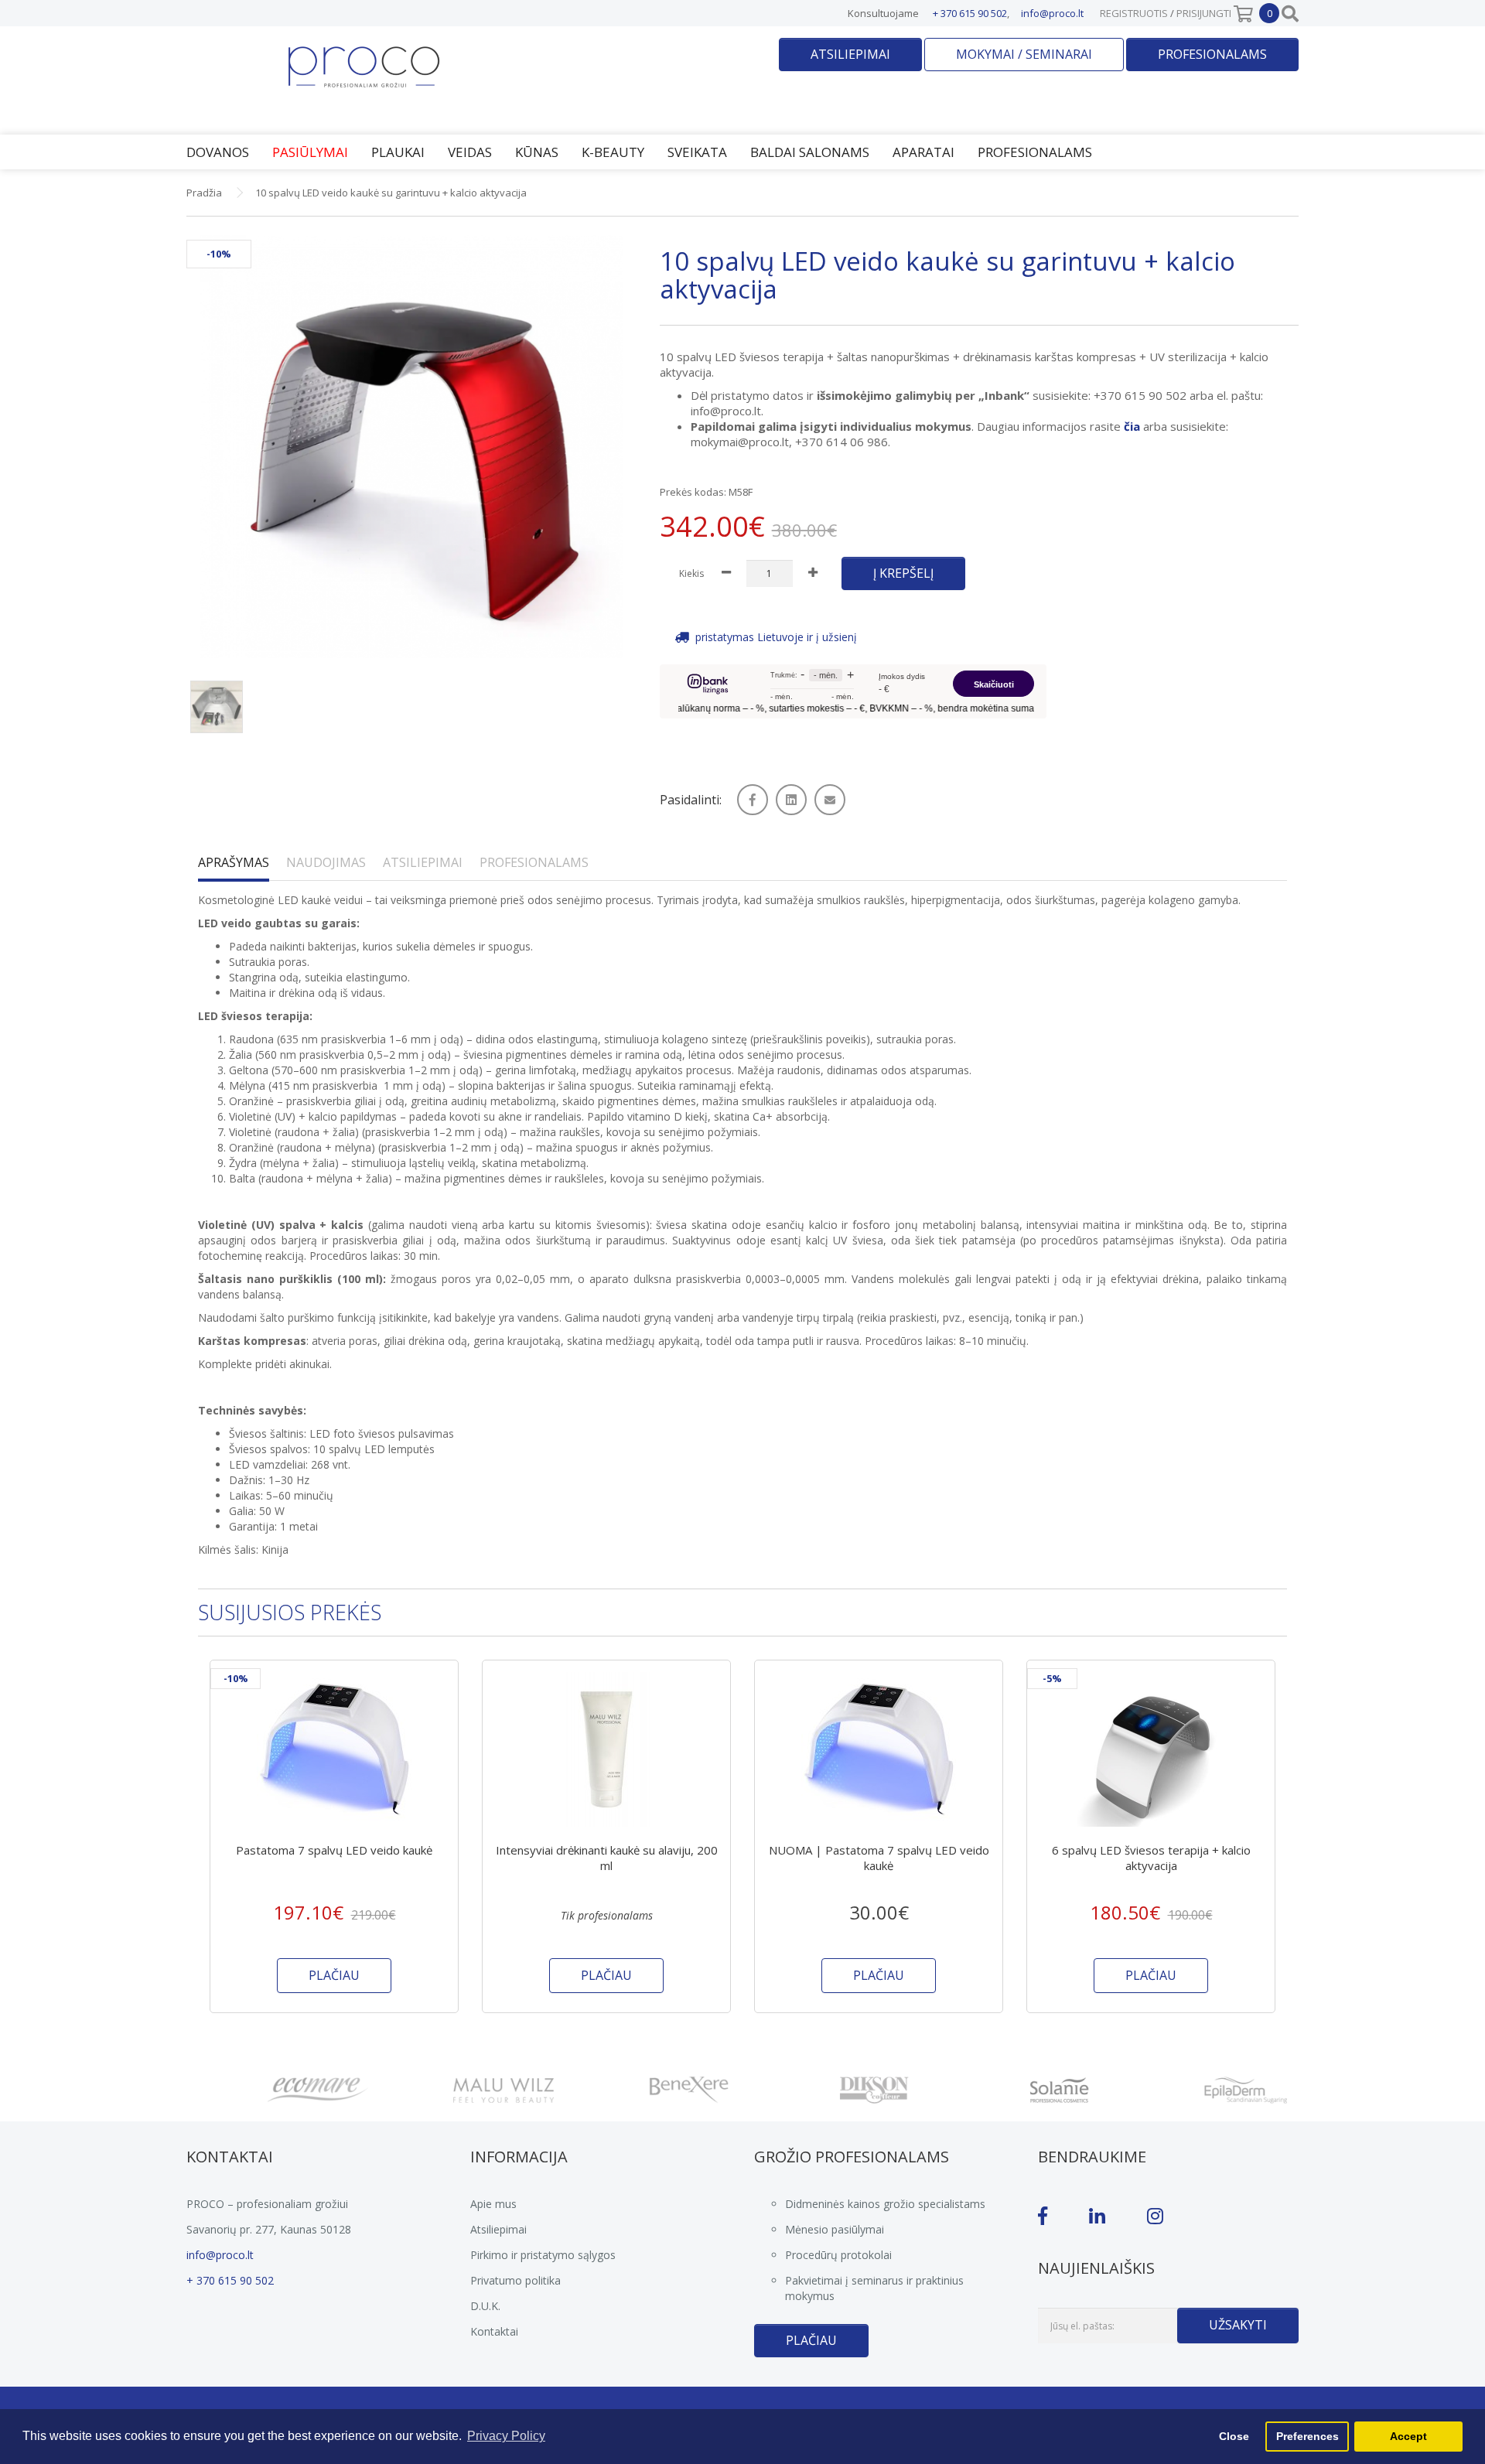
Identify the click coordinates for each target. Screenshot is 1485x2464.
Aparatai (923, 152)
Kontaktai (494, 2331)
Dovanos (218, 152)
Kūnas (537, 152)
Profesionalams (1212, 54)
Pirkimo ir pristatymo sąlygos (543, 2255)
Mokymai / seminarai (1024, 54)
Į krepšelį (903, 573)
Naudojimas (326, 862)
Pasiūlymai (310, 152)
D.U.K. (485, 2306)
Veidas (470, 152)
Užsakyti (1238, 2325)
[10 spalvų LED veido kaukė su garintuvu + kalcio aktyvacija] (411, 447)
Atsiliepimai (850, 54)
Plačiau (811, 2340)
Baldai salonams (810, 152)
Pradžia (204, 193)
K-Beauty (613, 152)
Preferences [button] (1307, 2436)
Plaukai (398, 152)
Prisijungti (1204, 13)
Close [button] (1234, 2436)
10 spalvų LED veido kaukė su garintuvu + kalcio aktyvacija (391, 193)
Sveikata (697, 152)
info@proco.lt (1052, 13)
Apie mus (493, 2204)
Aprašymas (234, 862)
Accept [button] (1408, 2436)
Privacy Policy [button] (506, 2436)
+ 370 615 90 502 (970, 13)
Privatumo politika (515, 2280)
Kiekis (691, 573)
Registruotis (1134, 13)
